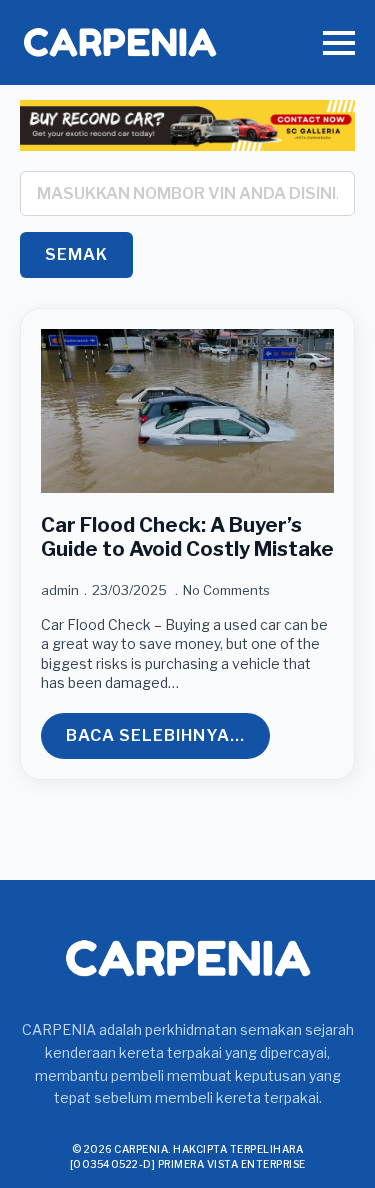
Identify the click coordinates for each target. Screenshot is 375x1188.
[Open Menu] (339, 43)
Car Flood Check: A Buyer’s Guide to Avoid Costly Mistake (187, 537)
